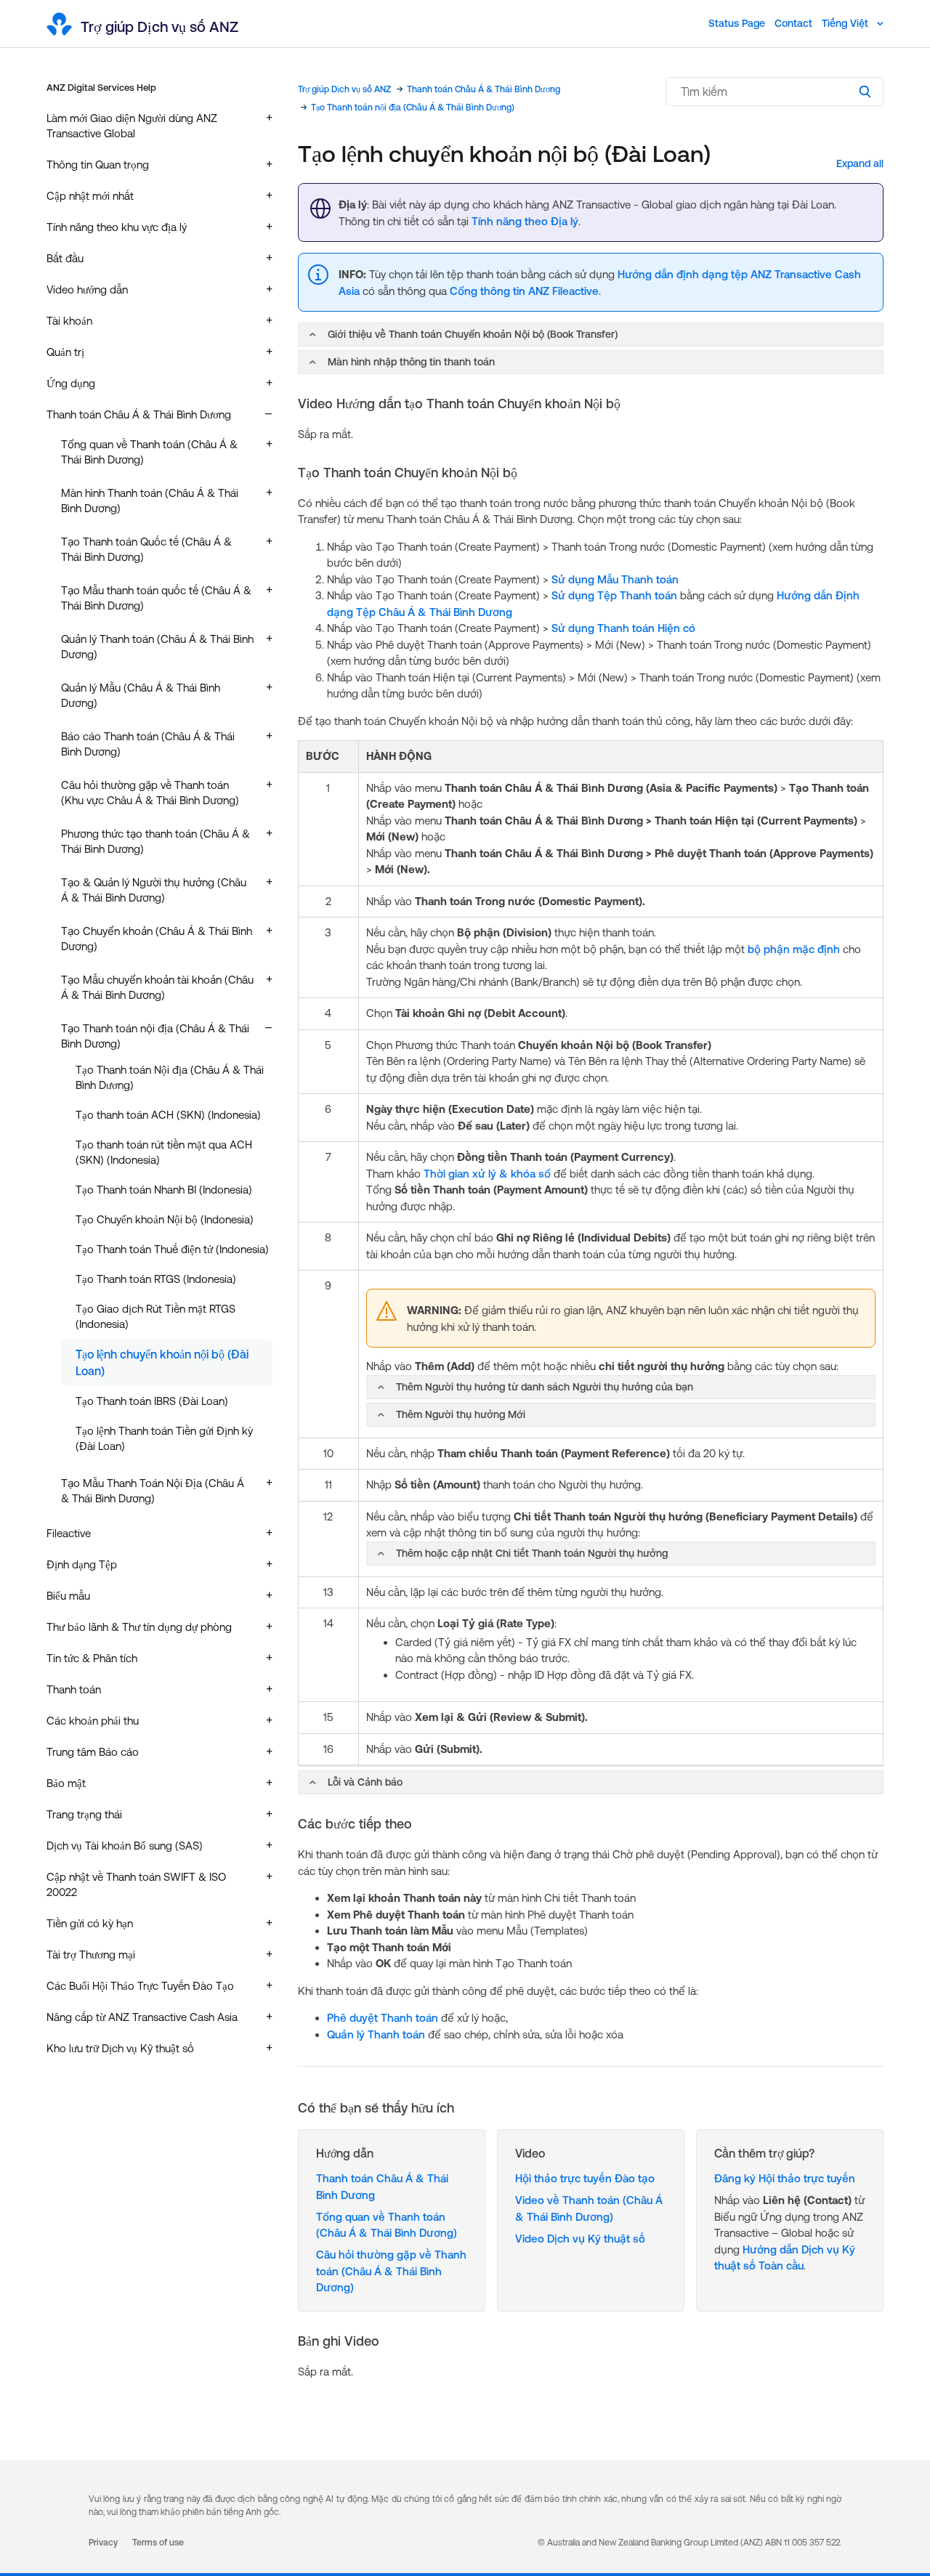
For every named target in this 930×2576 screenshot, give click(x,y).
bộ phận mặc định (794, 949)
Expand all (860, 163)
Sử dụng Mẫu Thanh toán (615, 579)
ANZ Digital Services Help (101, 88)
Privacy (103, 2543)
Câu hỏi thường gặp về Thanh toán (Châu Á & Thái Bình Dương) (391, 2271)
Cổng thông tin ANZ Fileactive (524, 291)
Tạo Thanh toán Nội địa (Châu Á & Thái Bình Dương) (170, 1077)
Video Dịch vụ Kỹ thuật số (580, 2239)
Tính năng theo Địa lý (525, 221)
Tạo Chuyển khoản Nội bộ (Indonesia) (165, 1219)
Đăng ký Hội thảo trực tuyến (785, 2178)
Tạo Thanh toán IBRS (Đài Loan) (152, 1401)
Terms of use (158, 2543)
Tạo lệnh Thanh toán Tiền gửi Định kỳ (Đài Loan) (164, 1438)
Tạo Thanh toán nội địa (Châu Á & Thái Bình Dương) (413, 108)
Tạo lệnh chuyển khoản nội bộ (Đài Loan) (162, 1362)
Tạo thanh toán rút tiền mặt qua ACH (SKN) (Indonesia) (164, 1152)
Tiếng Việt (846, 23)
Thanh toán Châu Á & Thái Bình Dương (484, 89)
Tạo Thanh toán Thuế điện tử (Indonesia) (172, 1249)
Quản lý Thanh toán (376, 2034)
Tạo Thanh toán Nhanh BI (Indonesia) (164, 1190)
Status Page (737, 23)
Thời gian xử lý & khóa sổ (487, 1174)
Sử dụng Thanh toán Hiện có (623, 628)
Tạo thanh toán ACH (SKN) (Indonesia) (168, 1115)
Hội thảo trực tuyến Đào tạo (585, 2178)
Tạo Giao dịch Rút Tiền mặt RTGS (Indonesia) (155, 1316)
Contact (793, 23)
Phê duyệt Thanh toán (383, 2018)
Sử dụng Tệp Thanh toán (614, 595)
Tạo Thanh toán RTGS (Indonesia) (156, 1279)
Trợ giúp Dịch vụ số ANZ (344, 89)
